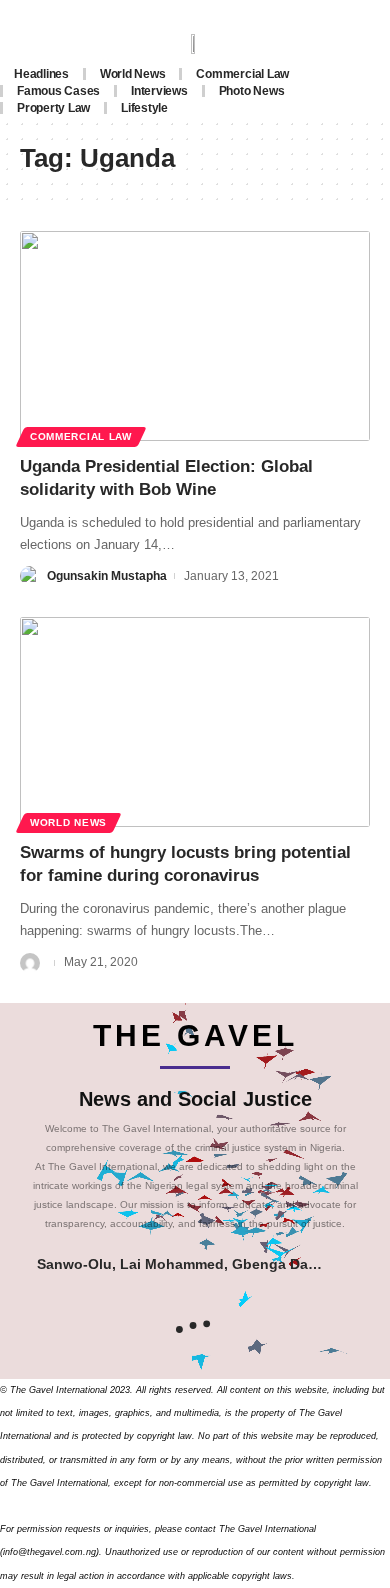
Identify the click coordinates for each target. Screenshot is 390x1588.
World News (68, 822)
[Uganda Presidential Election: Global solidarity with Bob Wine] (195, 336)
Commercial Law (81, 436)
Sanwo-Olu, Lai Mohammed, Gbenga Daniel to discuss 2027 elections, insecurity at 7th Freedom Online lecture (179, 1264)
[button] (351, 1264)
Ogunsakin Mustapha (107, 576)
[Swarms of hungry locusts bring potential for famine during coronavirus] (195, 722)
